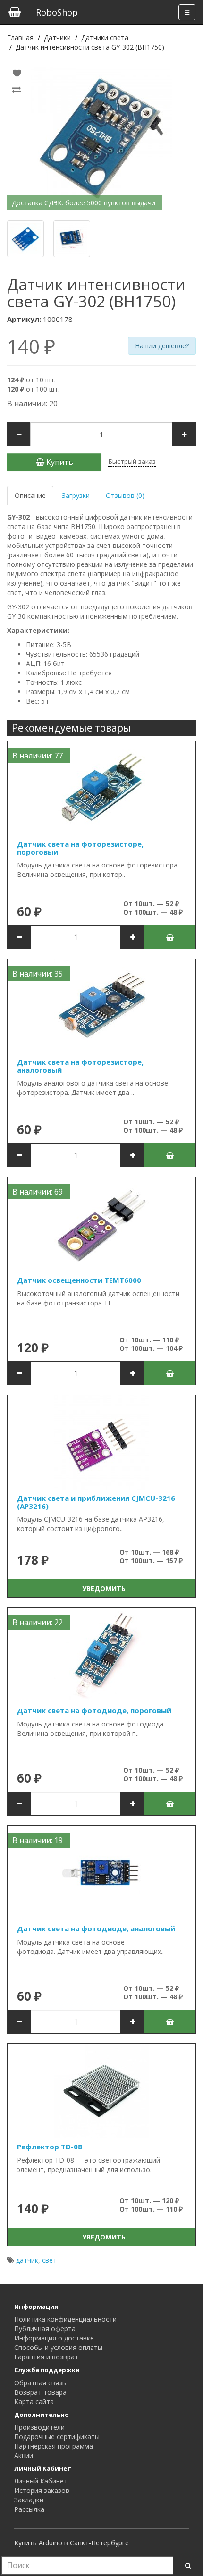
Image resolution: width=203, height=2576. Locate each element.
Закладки (29, 2500)
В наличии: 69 (38, 1192)
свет (49, 2260)
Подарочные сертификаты (57, 2437)
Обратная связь (40, 2383)
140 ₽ (31, 346)
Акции (24, 2455)
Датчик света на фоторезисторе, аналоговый (80, 1066)
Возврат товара (40, 2392)
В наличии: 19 (38, 1840)
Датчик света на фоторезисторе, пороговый (80, 848)
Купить (59, 462)
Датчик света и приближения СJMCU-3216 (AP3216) (96, 1502)
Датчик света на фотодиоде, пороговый (94, 1710)
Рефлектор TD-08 (50, 2147)
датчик (27, 2260)
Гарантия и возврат (46, 2357)
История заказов (42, 2490)
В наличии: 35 (38, 974)
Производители (39, 2427)
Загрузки (76, 495)
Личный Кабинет (41, 2481)
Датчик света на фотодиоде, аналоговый (96, 1928)
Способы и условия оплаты (58, 2347)
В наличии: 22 (38, 1622)
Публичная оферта (45, 2328)
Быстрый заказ (132, 461)
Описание (30, 495)
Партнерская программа (54, 2446)
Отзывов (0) (125, 495)
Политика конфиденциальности (65, 2319)
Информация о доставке (54, 2338)
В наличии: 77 (38, 756)
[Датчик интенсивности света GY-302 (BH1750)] (101, 138)
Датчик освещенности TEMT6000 (79, 1280)
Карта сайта (34, 2402)
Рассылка (29, 2509)
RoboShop (57, 12)
